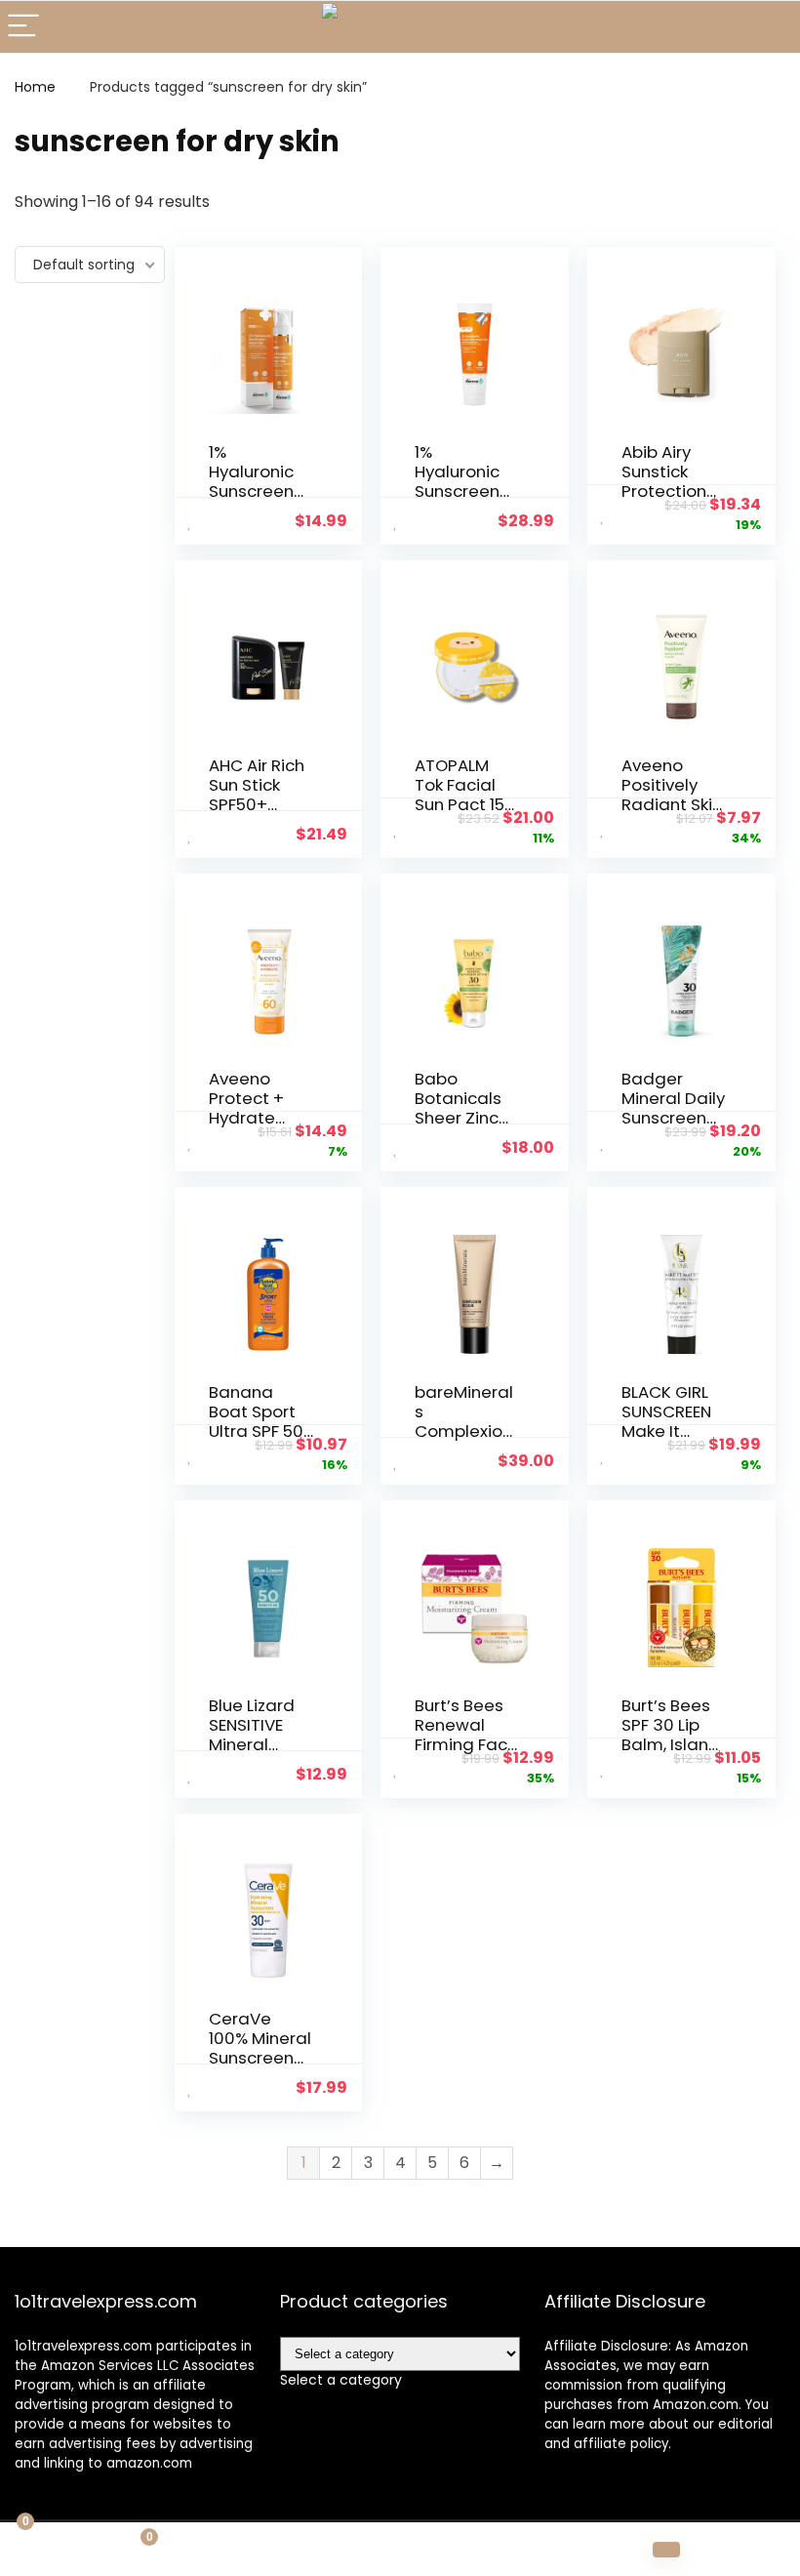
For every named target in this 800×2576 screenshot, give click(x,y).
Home (35, 87)
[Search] (770, 27)
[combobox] (341, 2380)
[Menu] (23, 27)
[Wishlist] (400, 2550)
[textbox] (341, 2380)
